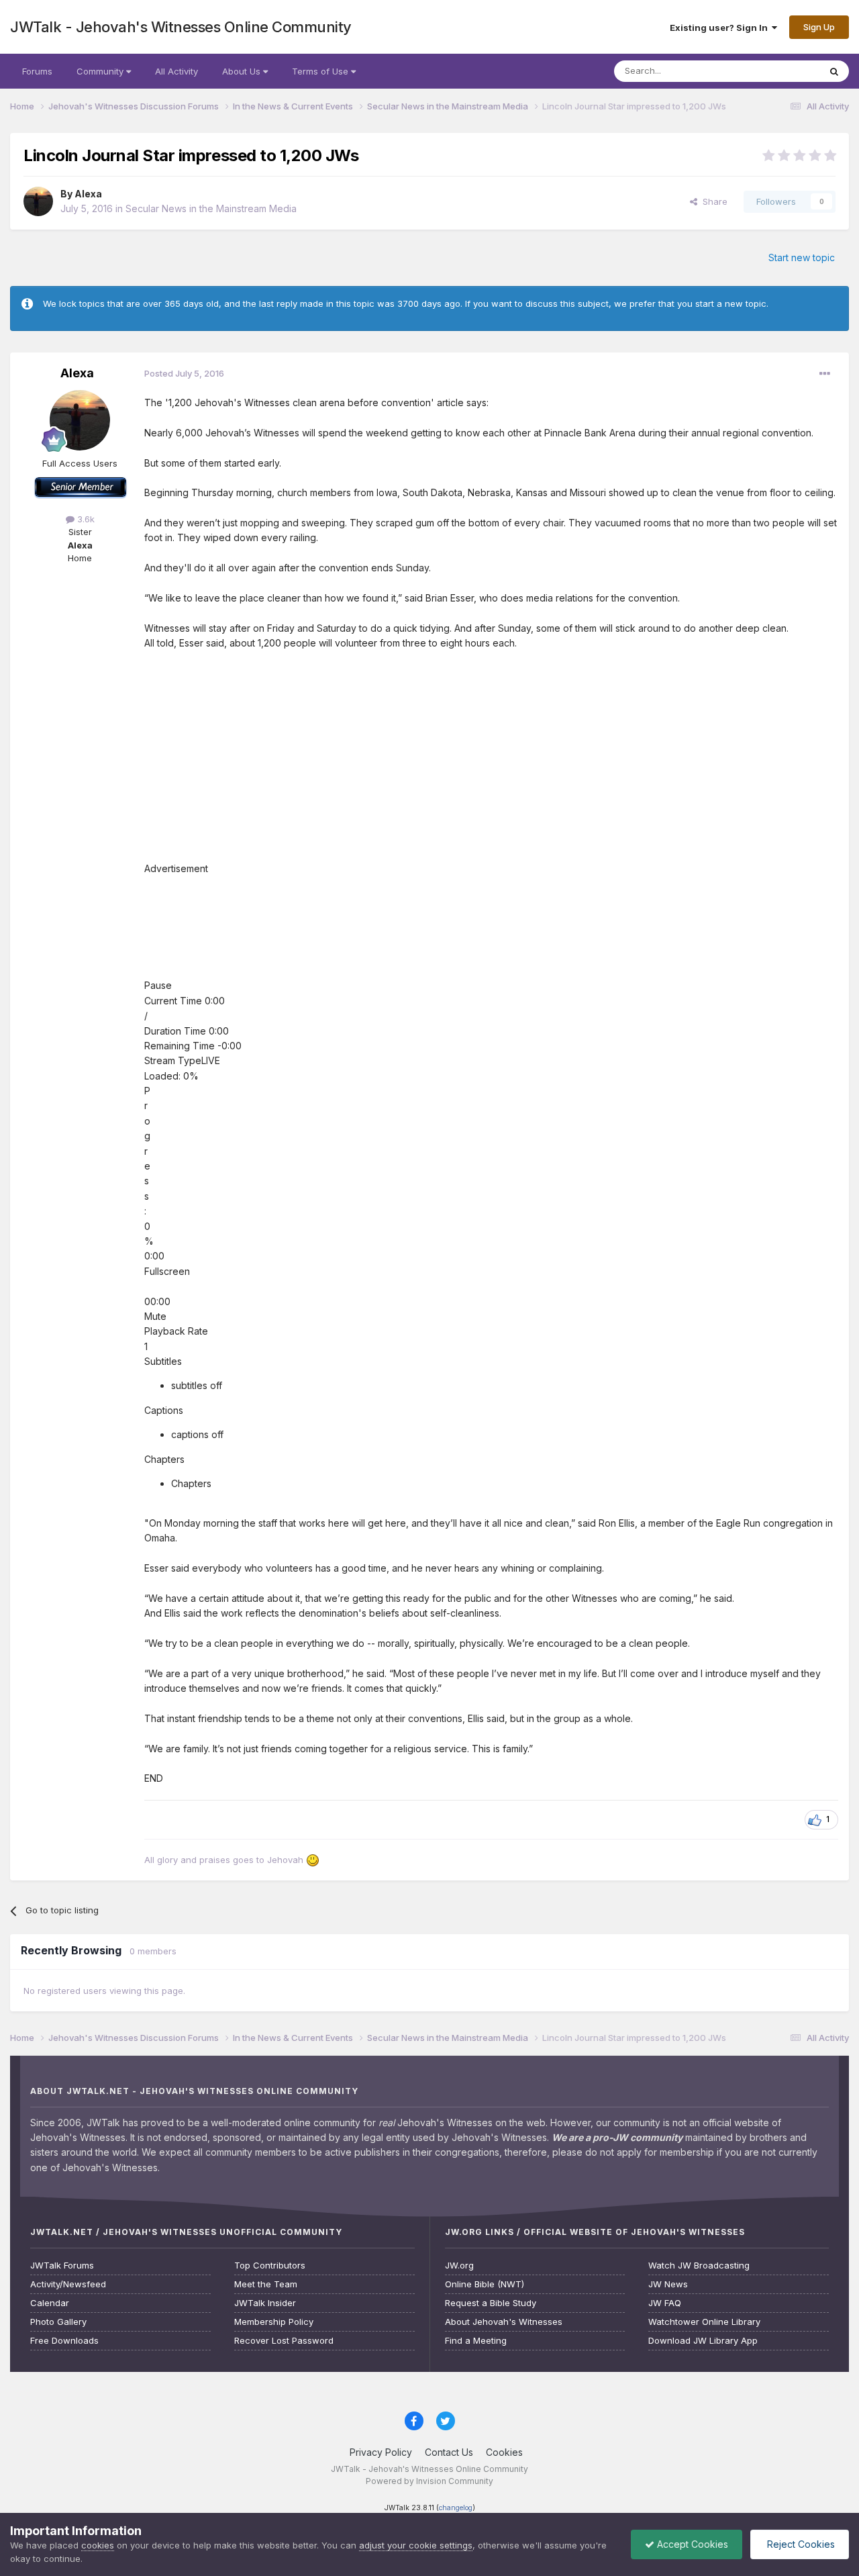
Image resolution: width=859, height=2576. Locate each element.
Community (101, 71)
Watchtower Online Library (704, 2322)
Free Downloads (64, 2341)
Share (712, 201)
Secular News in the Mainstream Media (211, 208)
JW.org (459, 2265)
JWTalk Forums (62, 2265)
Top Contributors (270, 2265)
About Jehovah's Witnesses (504, 2322)
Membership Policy (274, 2322)
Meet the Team (266, 2284)
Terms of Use (321, 71)
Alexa (88, 194)
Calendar (50, 2303)
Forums (37, 71)
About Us (243, 71)
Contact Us (449, 2452)
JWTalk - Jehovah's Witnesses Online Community (181, 27)
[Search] (834, 71)
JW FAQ (665, 2303)
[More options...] (825, 374)
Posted (184, 373)
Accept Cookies (691, 2544)
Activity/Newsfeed (68, 2284)
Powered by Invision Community (429, 2481)
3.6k (85, 519)
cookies (98, 2545)
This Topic (780, 71)
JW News (668, 2284)
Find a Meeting (476, 2341)
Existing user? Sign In (721, 28)
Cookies (504, 2452)
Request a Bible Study (491, 2303)
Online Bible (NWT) (485, 2284)
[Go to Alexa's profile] (38, 201)
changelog (456, 2508)
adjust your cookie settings (416, 2545)
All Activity (176, 71)
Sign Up (819, 27)
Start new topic (802, 257)
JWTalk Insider (265, 2303)
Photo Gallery (58, 2322)
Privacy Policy (381, 2452)
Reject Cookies (800, 2544)
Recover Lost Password (284, 2341)
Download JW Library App (703, 2341)
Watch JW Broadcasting (699, 2265)
